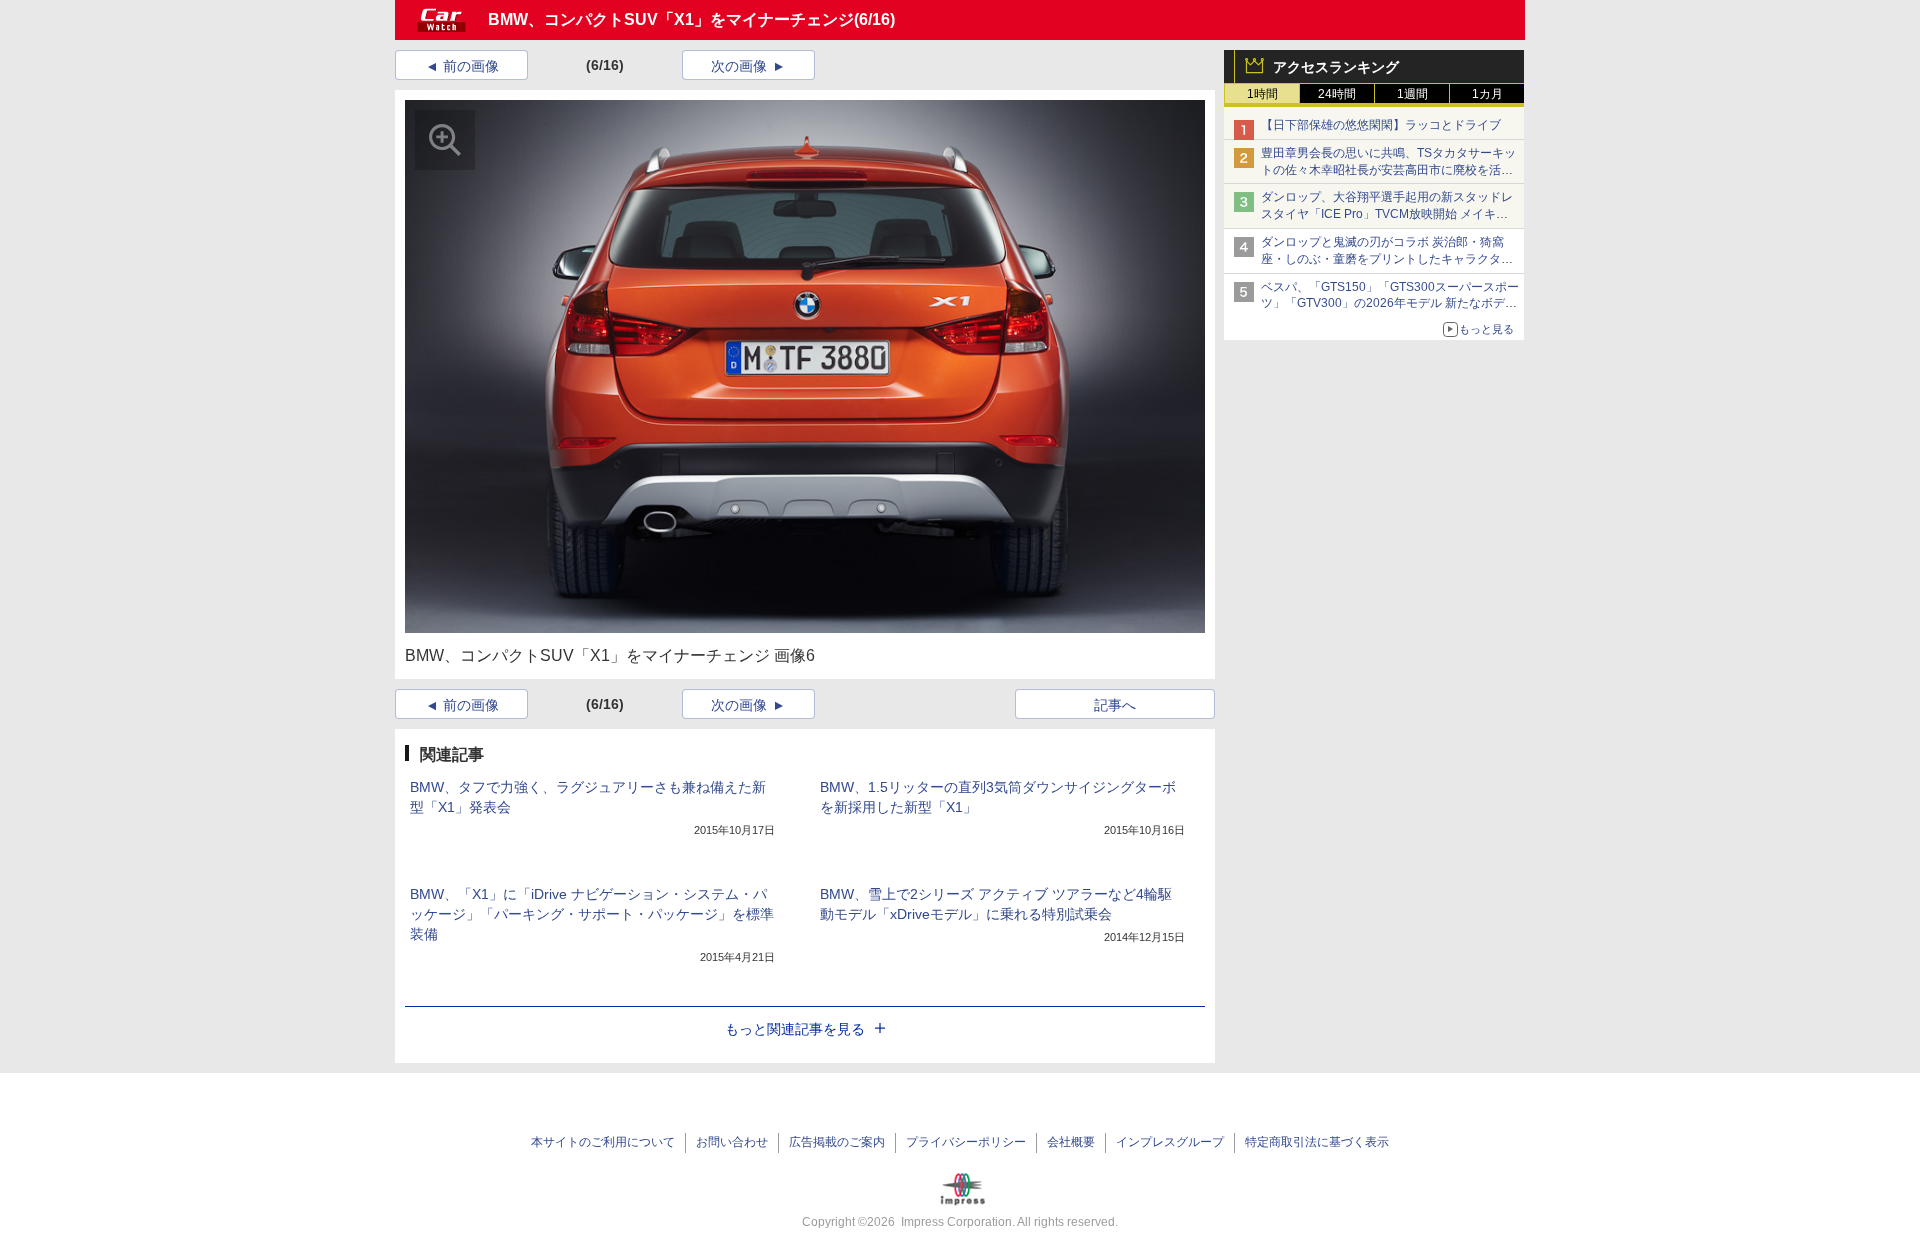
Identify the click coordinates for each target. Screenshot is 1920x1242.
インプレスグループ (1170, 1142)
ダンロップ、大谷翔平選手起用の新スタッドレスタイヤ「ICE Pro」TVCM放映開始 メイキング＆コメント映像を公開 (1387, 214)
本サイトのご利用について (603, 1142)
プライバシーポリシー (966, 1142)
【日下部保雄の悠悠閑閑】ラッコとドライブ (1381, 125)
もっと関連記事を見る (795, 1029)
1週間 (1412, 94)
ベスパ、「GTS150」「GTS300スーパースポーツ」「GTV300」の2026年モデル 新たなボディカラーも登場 (1390, 304)
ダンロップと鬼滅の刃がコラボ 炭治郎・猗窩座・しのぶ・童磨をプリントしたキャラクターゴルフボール (1387, 259)
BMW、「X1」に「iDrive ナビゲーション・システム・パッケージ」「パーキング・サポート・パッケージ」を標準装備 (592, 914)
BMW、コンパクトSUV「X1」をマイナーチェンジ (671, 19)
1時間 (1262, 94)
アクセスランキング (1336, 67)
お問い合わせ (732, 1142)
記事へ (1115, 705)
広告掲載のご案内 (837, 1142)
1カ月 (1487, 94)
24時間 (1337, 94)
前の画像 (471, 66)
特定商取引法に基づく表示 (1317, 1142)
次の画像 (739, 66)
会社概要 (1071, 1142)
